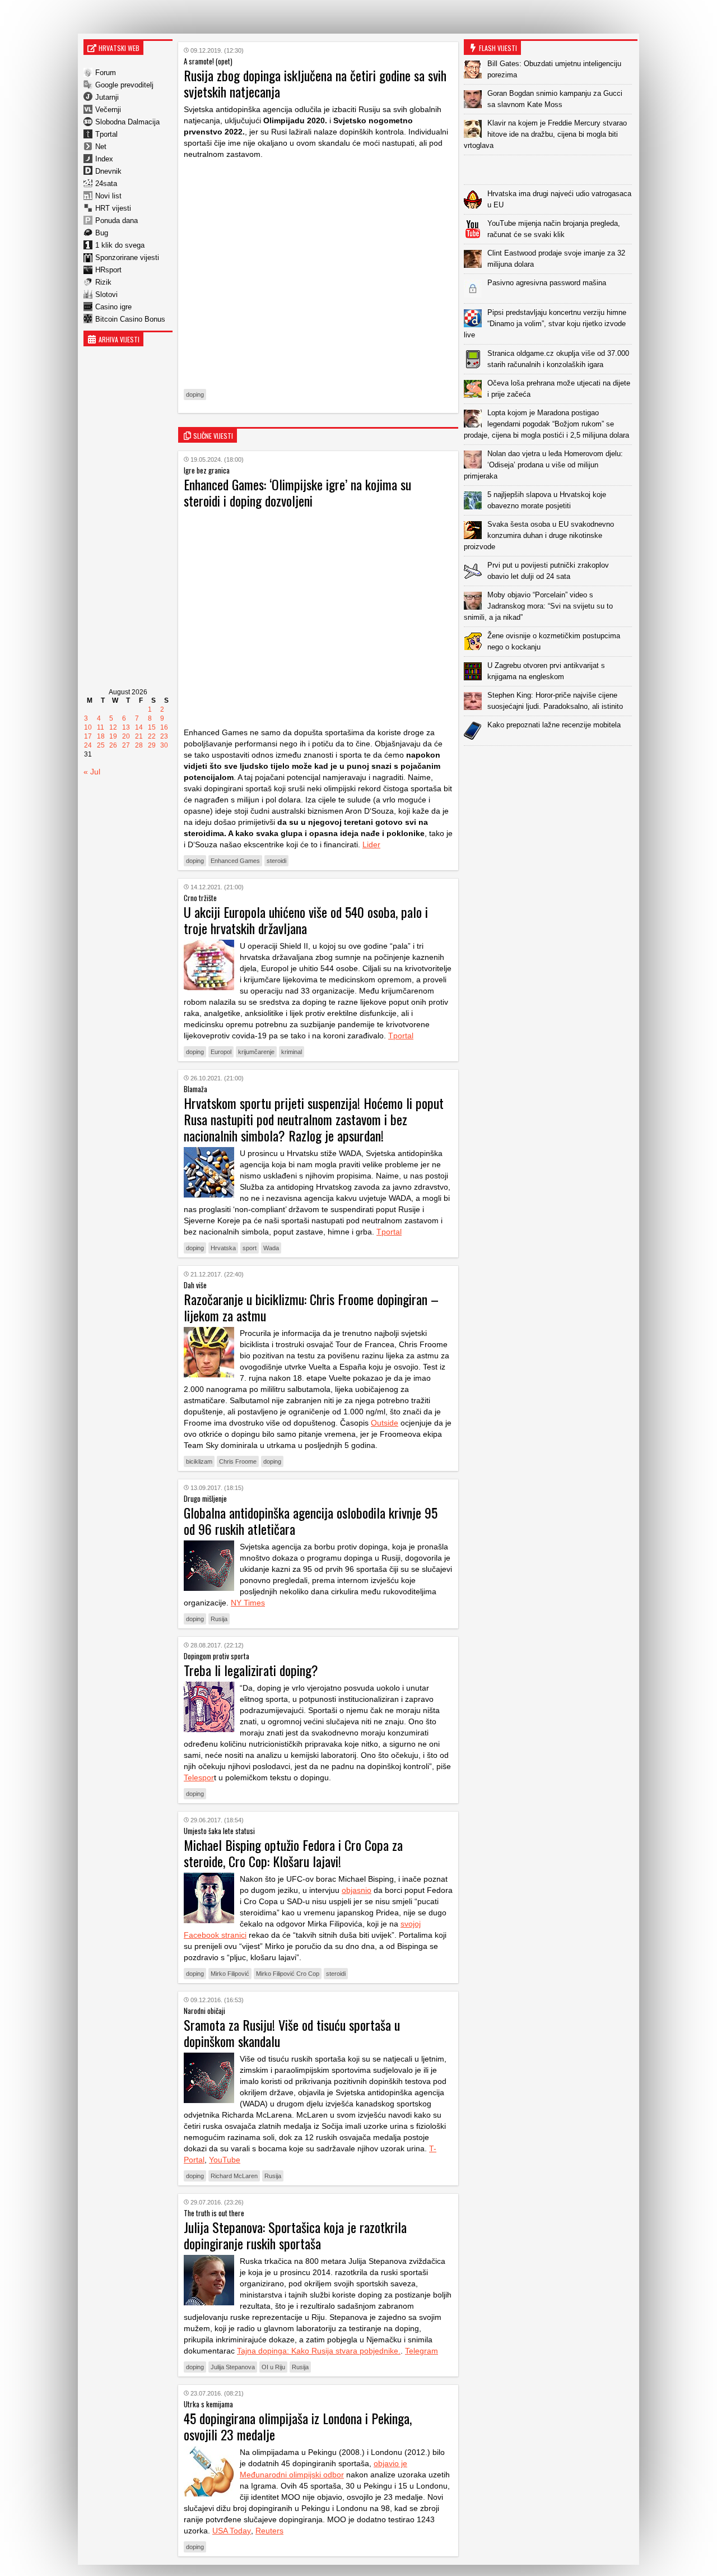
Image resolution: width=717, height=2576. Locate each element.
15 (152, 727)
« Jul (92, 772)
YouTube (225, 2160)
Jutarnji (107, 97)
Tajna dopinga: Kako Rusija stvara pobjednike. (319, 2351)
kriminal (292, 1052)
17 (88, 736)
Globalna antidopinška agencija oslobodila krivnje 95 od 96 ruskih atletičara (311, 1521)
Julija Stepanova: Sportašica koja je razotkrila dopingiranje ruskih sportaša (295, 2235)
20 (126, 736)
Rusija (219, 1619)
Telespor (199, 1777)
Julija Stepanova (233, 2367)
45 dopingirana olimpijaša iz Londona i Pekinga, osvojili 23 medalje (298, 2426)
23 (164, 736)
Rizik (103, 282)
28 (139, 745)
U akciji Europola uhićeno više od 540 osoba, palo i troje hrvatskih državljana (306, 920)
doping (195, 394)
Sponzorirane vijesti (127, 257)
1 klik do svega (120, 245)
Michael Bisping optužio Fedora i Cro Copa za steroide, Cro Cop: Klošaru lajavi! (293, 1853)
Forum (106, 73)
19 (113, 736)
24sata (106, 184)
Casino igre (113, 307)
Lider (371, 844)
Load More (551, 763)
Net (101, 147)
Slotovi (106, 294)
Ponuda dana (117, 221)
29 (152, 745)
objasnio (357, 1890)
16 (164, 727)
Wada (271, 1248)
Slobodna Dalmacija (127, 122)
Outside (385, 1423)
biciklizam (199, 1461)
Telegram (422, 2351)
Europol (221, 1052)
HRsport (108, 270)
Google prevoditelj (124, 85)
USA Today (232, 2531)
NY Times (248, 1603)
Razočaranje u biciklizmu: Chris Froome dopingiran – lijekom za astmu (311, 1307)
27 (126, 745)
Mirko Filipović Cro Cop (288, 1974)
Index (104, 159)
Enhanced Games (235, 861)
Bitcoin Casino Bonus (130, 319)
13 (126, 727)
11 (101, 727)
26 (113, 745)
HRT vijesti (113, 208)
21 (139, 736)
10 (88, 727)
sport (250, 1248)
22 (152, 736)
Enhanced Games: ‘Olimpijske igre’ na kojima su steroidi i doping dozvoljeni (297, 492)
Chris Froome (238, 1461)
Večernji (108, 110)
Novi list (108, 196)
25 (101, 745)
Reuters (269, 2531)
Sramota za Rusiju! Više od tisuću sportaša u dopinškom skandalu (292, 2033)
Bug (102, 233)
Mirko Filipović (230, 1974)
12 (113, 727)
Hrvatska (223, 1248)
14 (139, 727)
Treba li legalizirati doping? (251, 1670)
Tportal (106, 134)
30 (164, 745)
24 (88, 745)
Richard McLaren (234, 2176)
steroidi (276, 861)
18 (101, 736)
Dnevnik (108, 171)
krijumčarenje (256, 1052)
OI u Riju (273, 2367)
